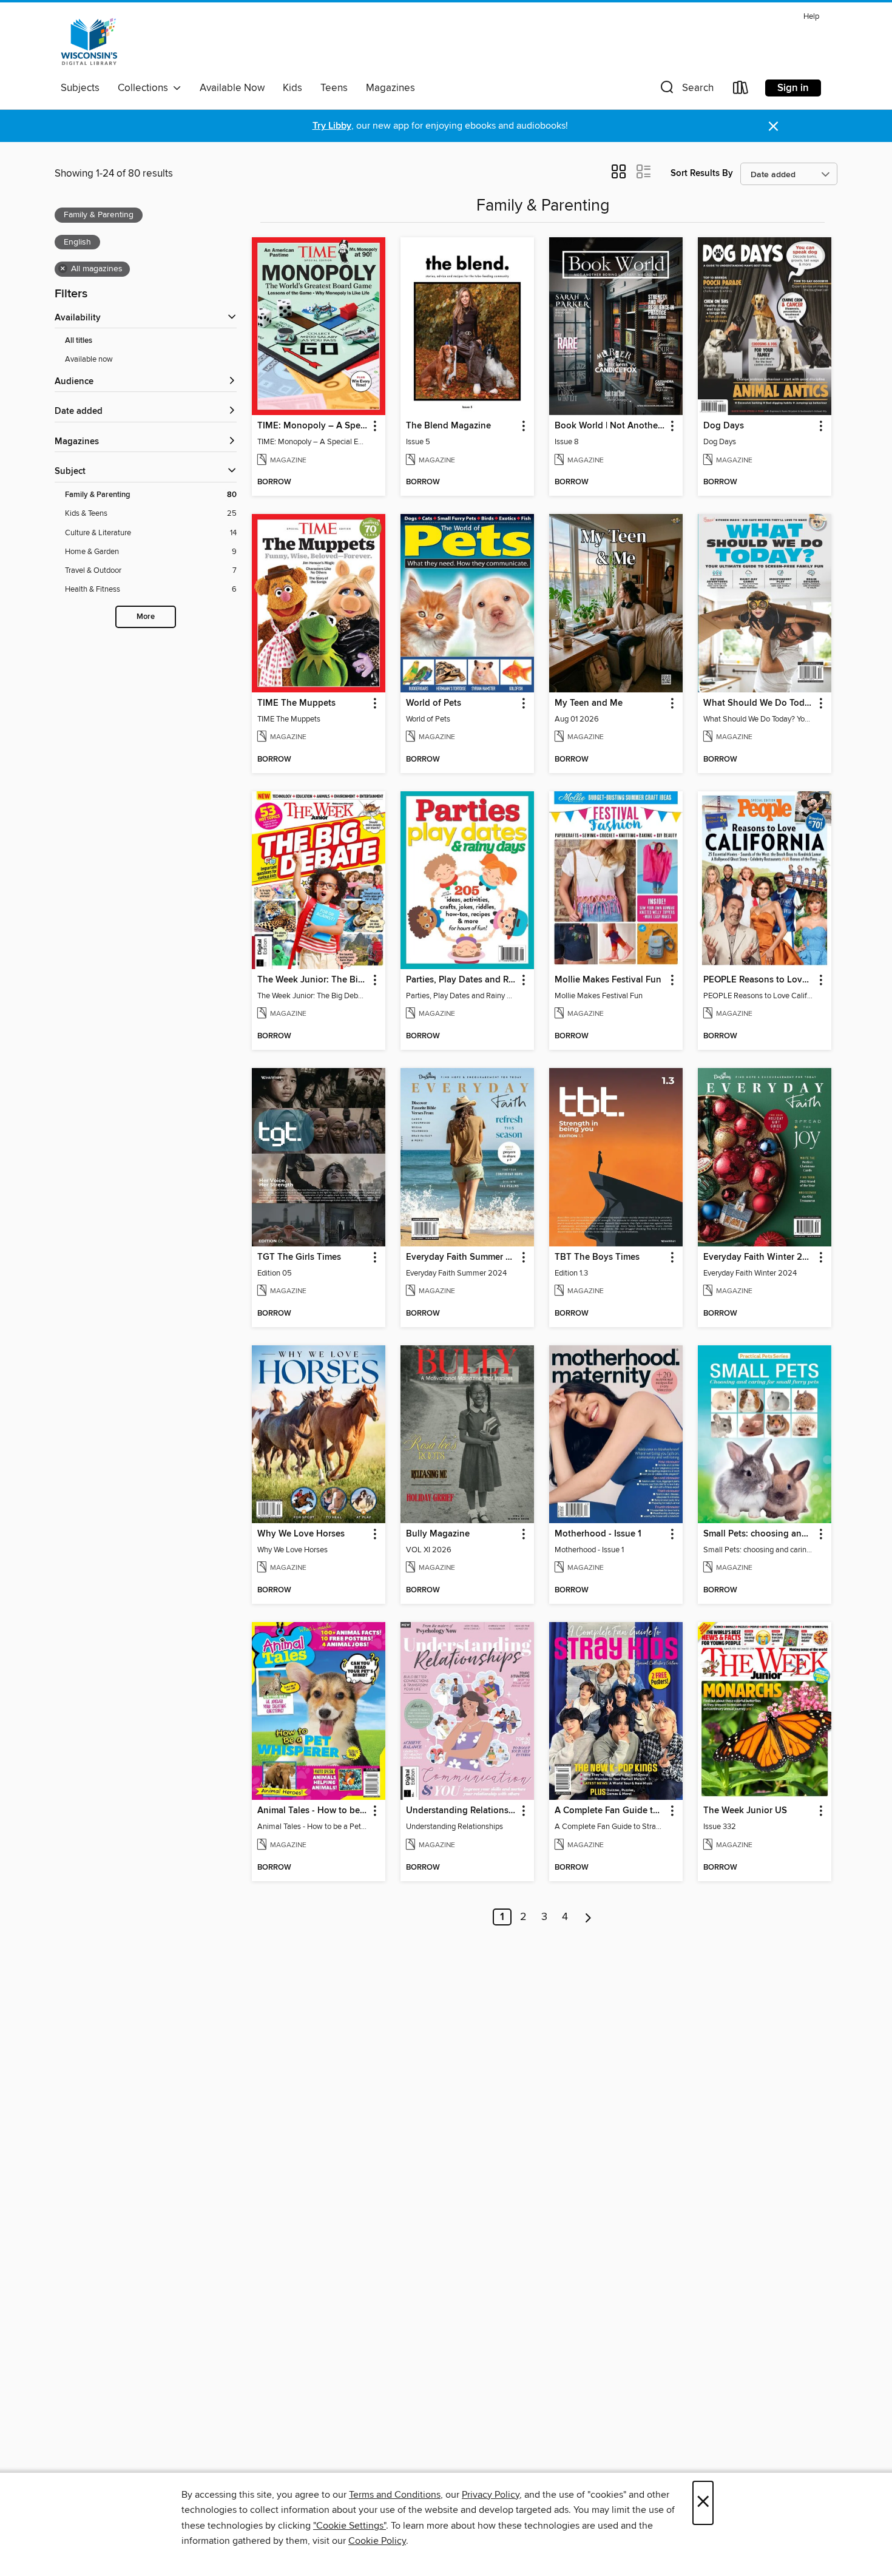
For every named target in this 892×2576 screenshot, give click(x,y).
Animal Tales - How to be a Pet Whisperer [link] (313, 1811)
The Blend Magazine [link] (448, 426)
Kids (292, 88)
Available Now (232, 88)
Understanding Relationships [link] (461, 1811)
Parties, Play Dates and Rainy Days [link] (461, 980)
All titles (79, 341)
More (146, 617)
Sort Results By (702, 173)
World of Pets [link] (434, 703)
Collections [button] (145, 88)
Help (811, 17)
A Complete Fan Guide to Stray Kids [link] (610, 1811)
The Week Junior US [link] (745, 1811)
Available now (89, 359)
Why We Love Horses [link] (301, 1534)
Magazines (390, 88)
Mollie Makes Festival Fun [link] (608, 980)
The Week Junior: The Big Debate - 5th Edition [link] (313, 980)
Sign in (793, 88)
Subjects (80, 88)
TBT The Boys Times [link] (597, 1257)
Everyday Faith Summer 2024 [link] (461, 1257)
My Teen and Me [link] (589, 703)
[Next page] (588, 1917)
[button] (686, 90)
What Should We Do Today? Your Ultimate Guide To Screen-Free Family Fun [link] (759, 703)
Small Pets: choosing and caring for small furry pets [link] (759, 1534)
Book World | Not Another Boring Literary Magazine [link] (610, 426)
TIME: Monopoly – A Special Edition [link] (313, 426)
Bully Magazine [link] (438, 1534)
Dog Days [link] (724, 426)
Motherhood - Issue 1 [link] (598, 1534)
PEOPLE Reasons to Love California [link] (759, 980)
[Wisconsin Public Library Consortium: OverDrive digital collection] (89, 42)
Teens (334, 88)
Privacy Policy (491, 2495)
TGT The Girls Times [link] (299, 1257)
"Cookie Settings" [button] (350, 2526)
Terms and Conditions (395, 2495)
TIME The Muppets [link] (296, 703)
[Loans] (741, 90)
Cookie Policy (377, 2541)
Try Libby (332, 126)
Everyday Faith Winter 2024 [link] (759, 1257)
